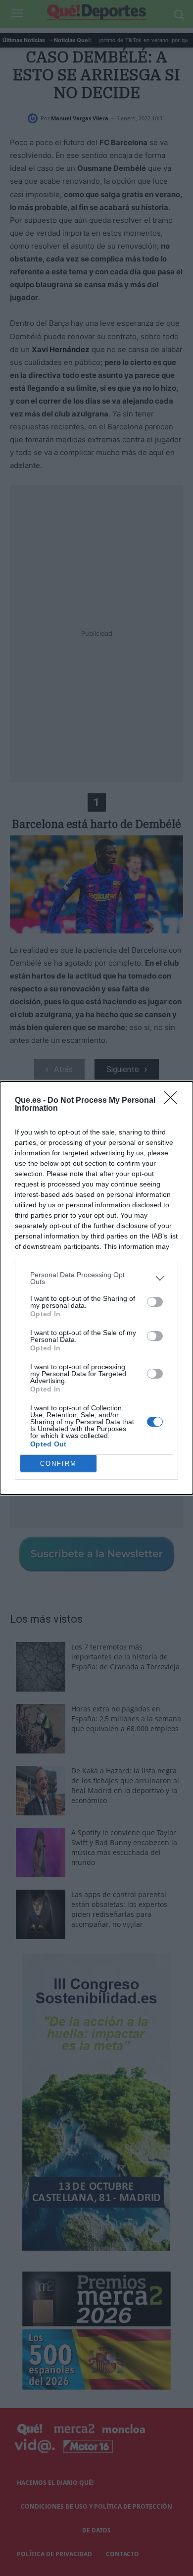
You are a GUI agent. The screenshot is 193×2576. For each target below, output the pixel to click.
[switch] (155, 1302)
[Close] (174, 1101)
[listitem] (96, 1278)
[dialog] (96, 1288)
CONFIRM (58, 1464)
